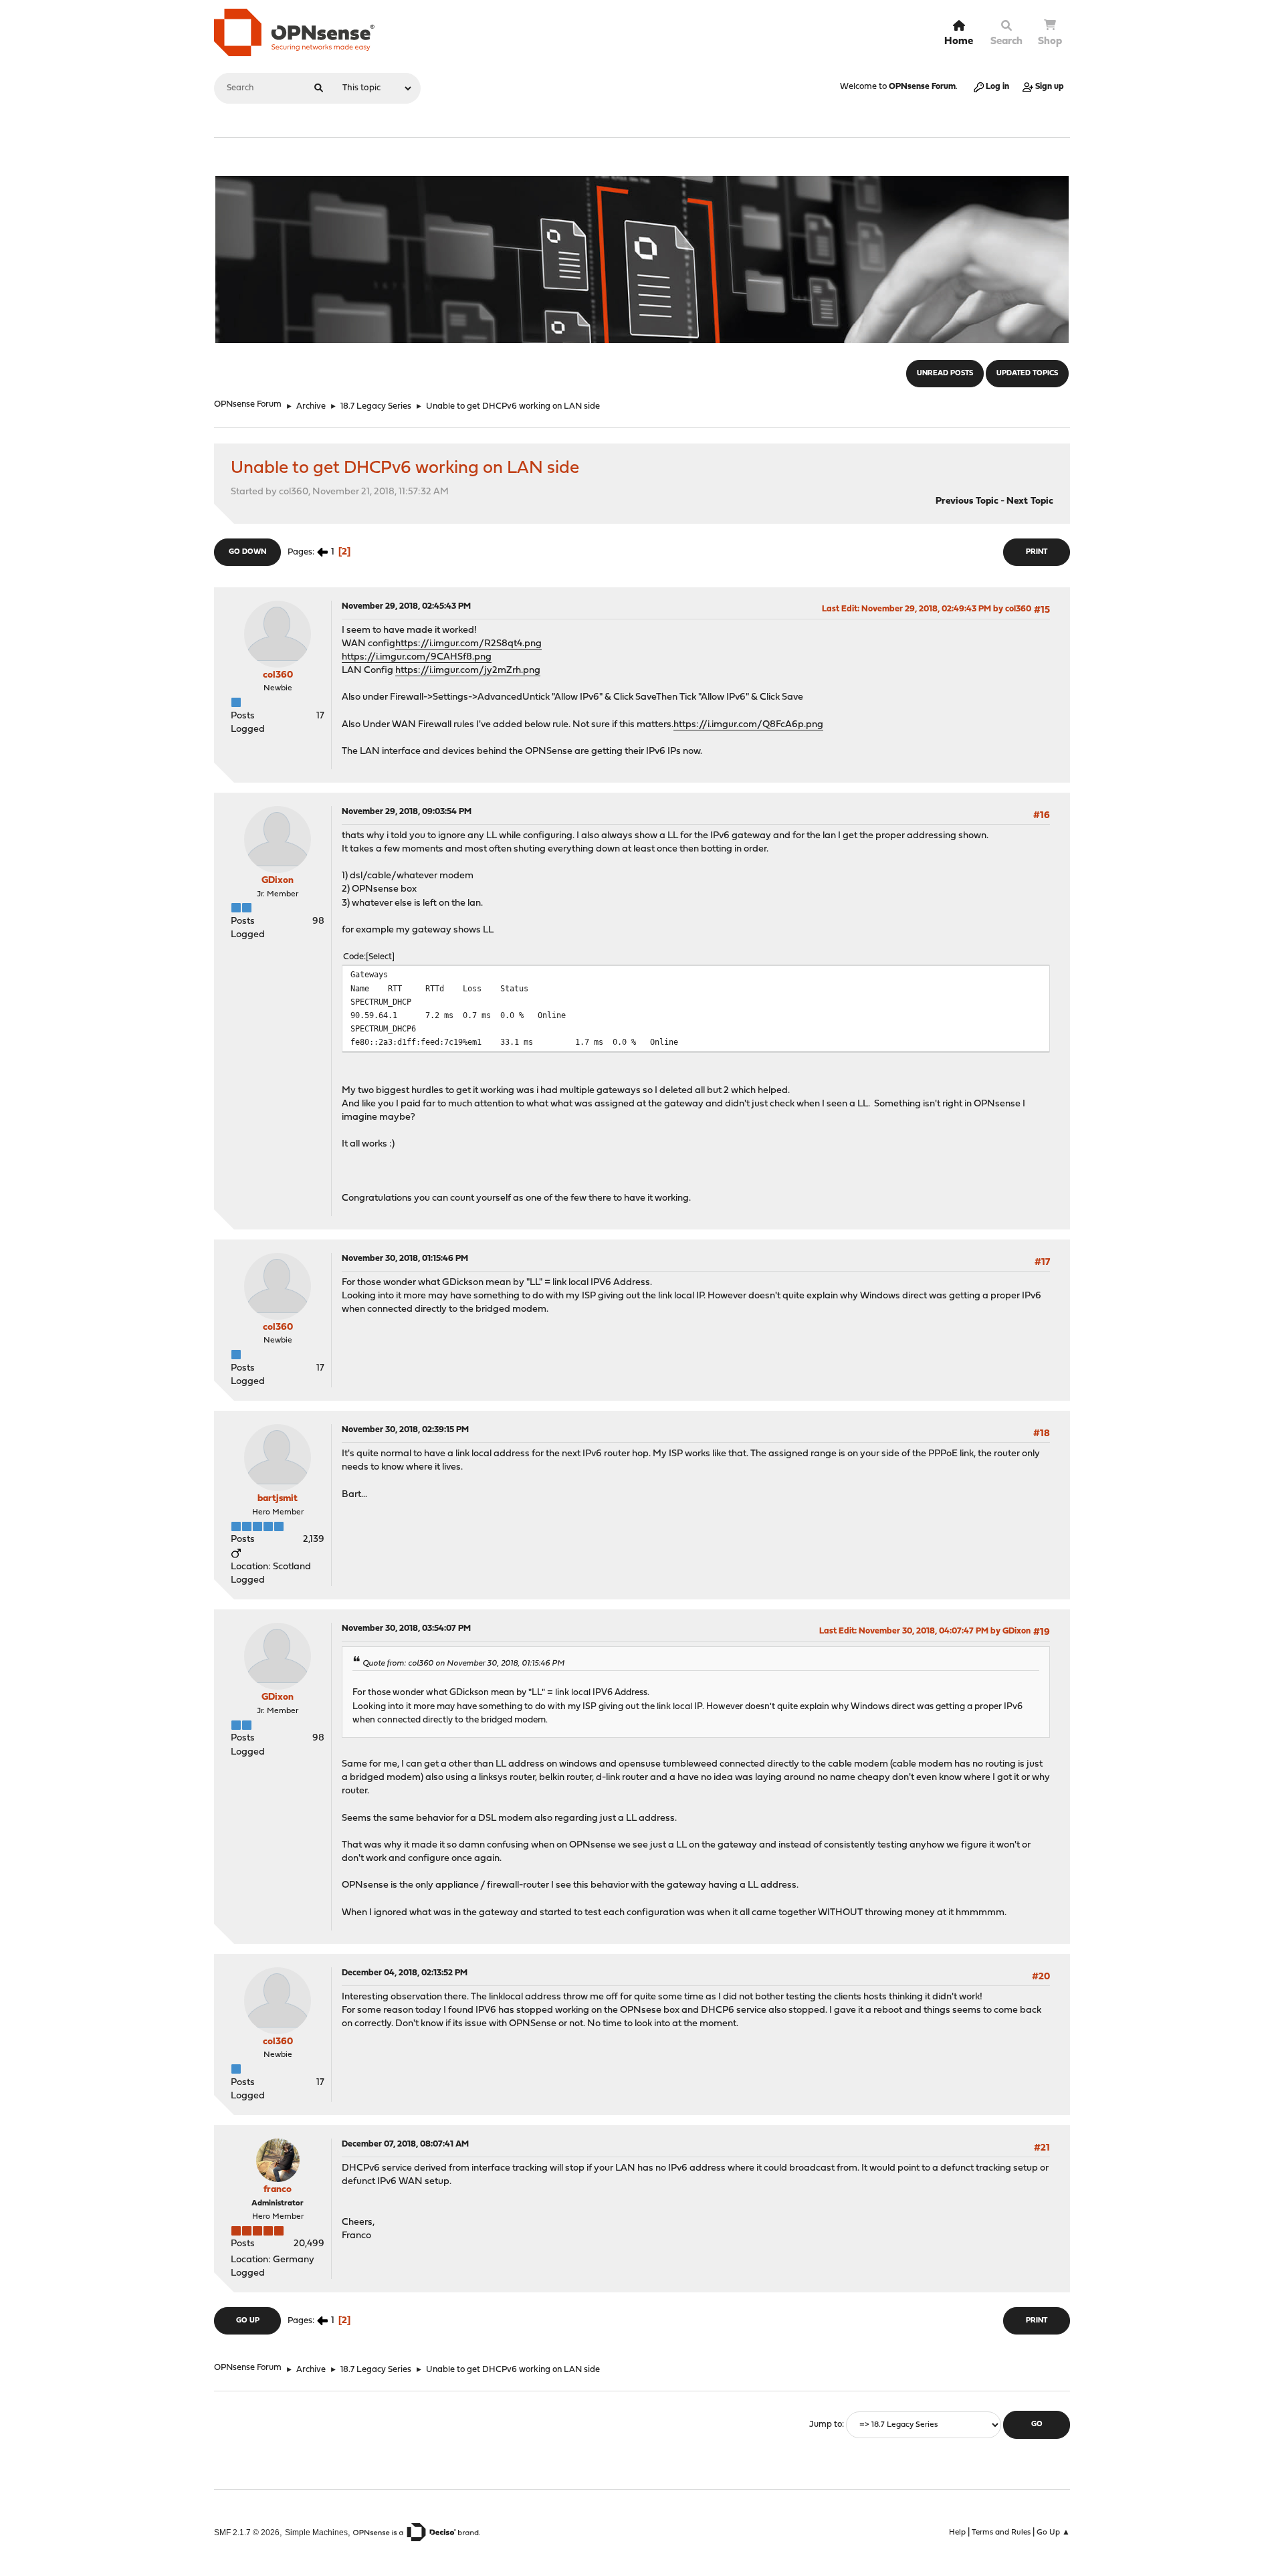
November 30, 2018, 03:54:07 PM (406, 1628)
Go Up (248, 2321)
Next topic (1030, 501)
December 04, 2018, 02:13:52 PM (405, 1973)
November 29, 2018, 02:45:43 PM (406, 606)
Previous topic (967, 501)
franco (278, 2190)
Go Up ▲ (1053, 2533)
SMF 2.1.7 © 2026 (247, 2532)
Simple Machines (316, 2532)
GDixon (278, 881)
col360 (278, 675)
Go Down (247, 552)
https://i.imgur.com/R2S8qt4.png (468, 644)
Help (957, 2533)
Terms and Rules (1001, 2533)
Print (1037, 552)
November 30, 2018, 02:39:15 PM (405, 1430)
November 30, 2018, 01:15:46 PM (405, 1259)
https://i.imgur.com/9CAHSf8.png (417, 657)
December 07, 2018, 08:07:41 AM (405, 2144)
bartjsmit (278, 1499)
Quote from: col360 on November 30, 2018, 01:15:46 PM (463, 1664)
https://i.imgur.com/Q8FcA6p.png (748, 725)
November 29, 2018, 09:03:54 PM (407, 812)
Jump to (826, 2424)
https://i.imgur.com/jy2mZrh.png (468, 671)
